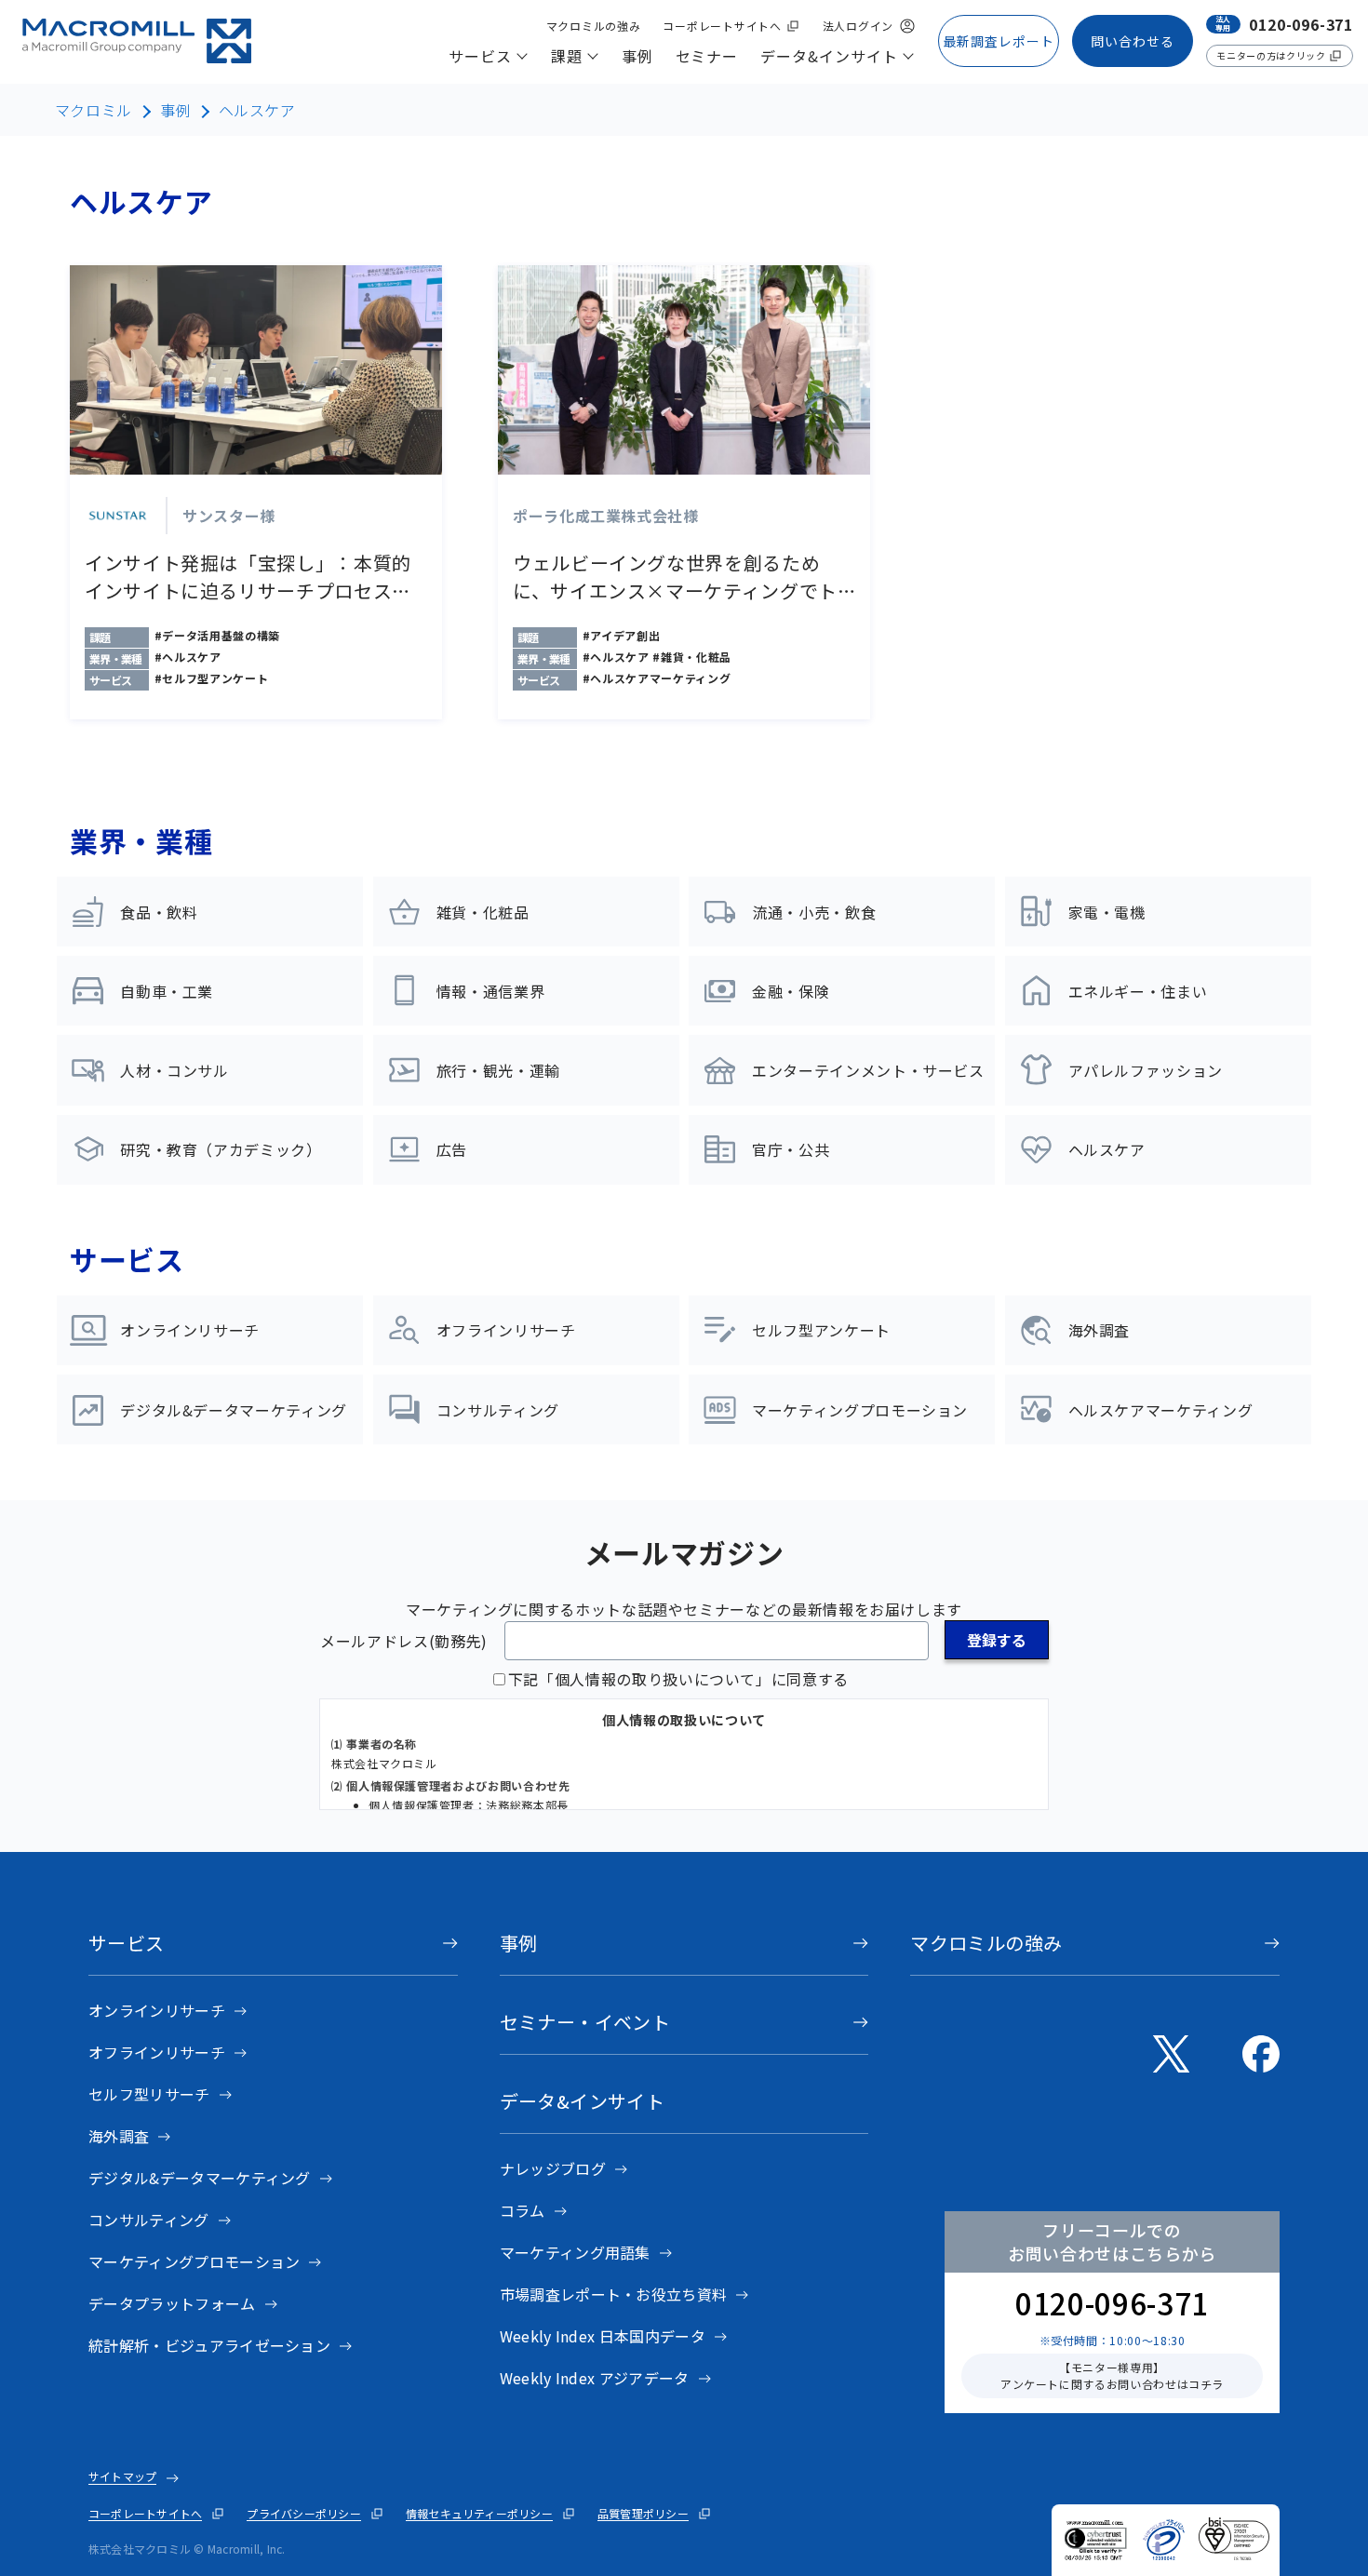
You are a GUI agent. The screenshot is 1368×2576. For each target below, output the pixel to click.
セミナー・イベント (585, 2022)
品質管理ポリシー (643, 2513)
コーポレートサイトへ (145, 2513)
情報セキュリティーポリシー (479, 2513)
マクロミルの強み (986, 1943)
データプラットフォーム (172, 2303)
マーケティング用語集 (575, 2252)
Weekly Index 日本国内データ (603, 2336)
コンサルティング (149, 2220)
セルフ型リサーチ (149, 2094)
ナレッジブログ (553, 2168)
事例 (175, 110)
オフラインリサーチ (157, 2052)
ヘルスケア (257, 110)
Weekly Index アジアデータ (595, 2378)
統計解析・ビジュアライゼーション (209, 2345)
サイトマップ (122, 2476)
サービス (127, 1943)
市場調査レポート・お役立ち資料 (614, 2294)
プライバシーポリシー (303, 2513)
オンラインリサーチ (157, 2010)
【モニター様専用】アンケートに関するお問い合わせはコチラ (1112, 2375)
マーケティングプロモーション (194, 2261)
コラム (523, 2210)
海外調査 (119, 2136)
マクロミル (94, 110)
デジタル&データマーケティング (200, 2178)
